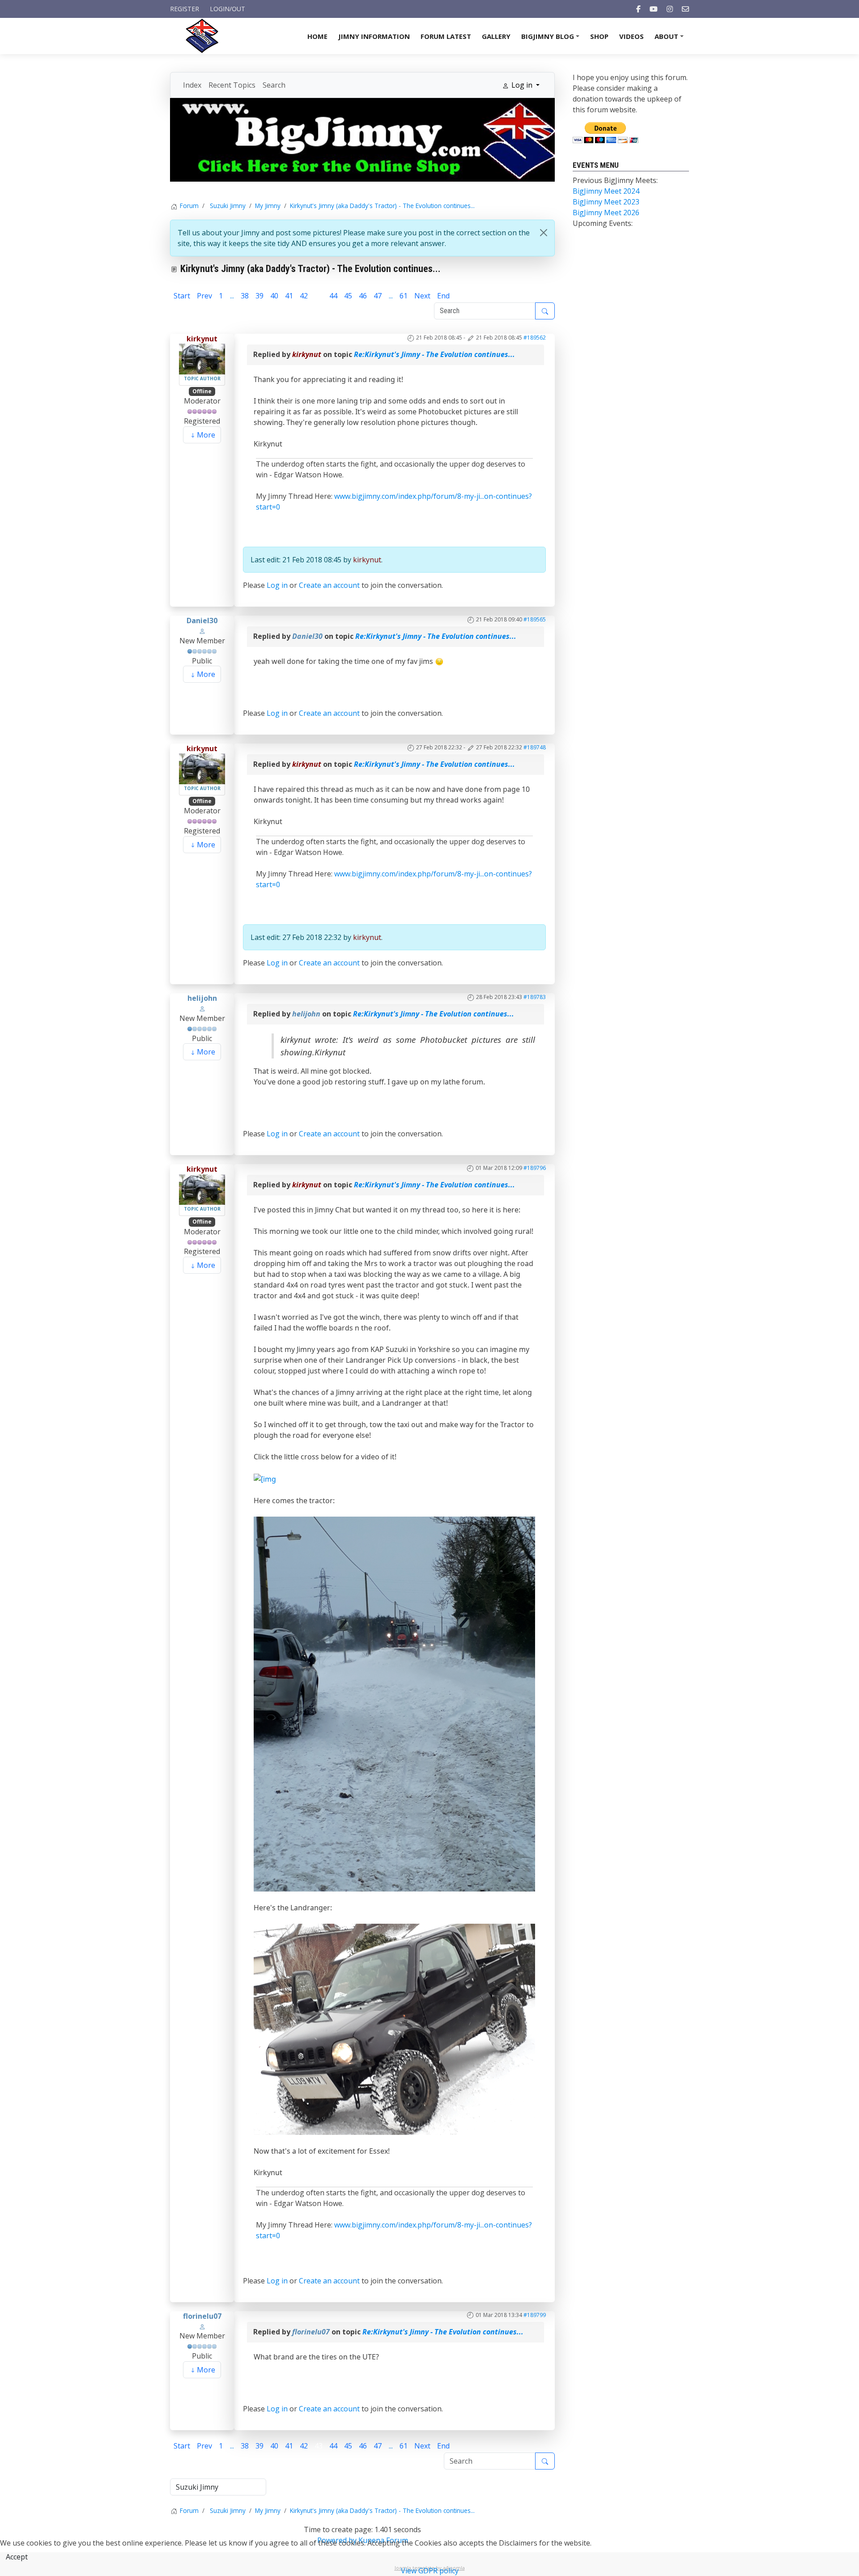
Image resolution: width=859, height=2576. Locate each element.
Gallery (496, 36)
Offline (202, 391)
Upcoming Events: (603, 223)
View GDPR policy (430, 2571)
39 (259, 296)
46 (363, 296)
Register (185, 9)
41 (289, 296)
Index (192, 85)
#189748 (535, 747)
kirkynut (202, 339)
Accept (17, 2557)
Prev (204, 296)
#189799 (535, 2315)
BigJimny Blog (552, 39)
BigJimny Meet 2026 (606, 213)
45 (348, 296)
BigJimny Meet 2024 (606, 191)
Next (422, 296)
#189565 (535, 619)
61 (404, 296)
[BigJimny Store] (362, 139)
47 (378, 296)
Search (274, 85)
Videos (631, 36)
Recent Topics (232, 85)
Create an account (329, 585)
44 (333, 296)
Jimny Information (374, 36)
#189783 (535, 997)
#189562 (535, 338)
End (443, 296)
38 (245, 296)
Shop (599, 36)
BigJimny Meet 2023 (606, 202)
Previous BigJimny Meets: (615, 180)
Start (182, 296)
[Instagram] (670, 9)
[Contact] (685, 9)
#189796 (535, 1168)
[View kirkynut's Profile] (202, 358)
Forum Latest (446, 36)
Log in (277, 585)
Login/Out (228, 9)
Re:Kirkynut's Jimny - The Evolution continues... (434, 354)
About (670, 39)
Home (317, 36)
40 (274, 296)
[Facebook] (638, 9)
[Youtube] (654, 9)
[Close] (544, 233)
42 (304, 296)
